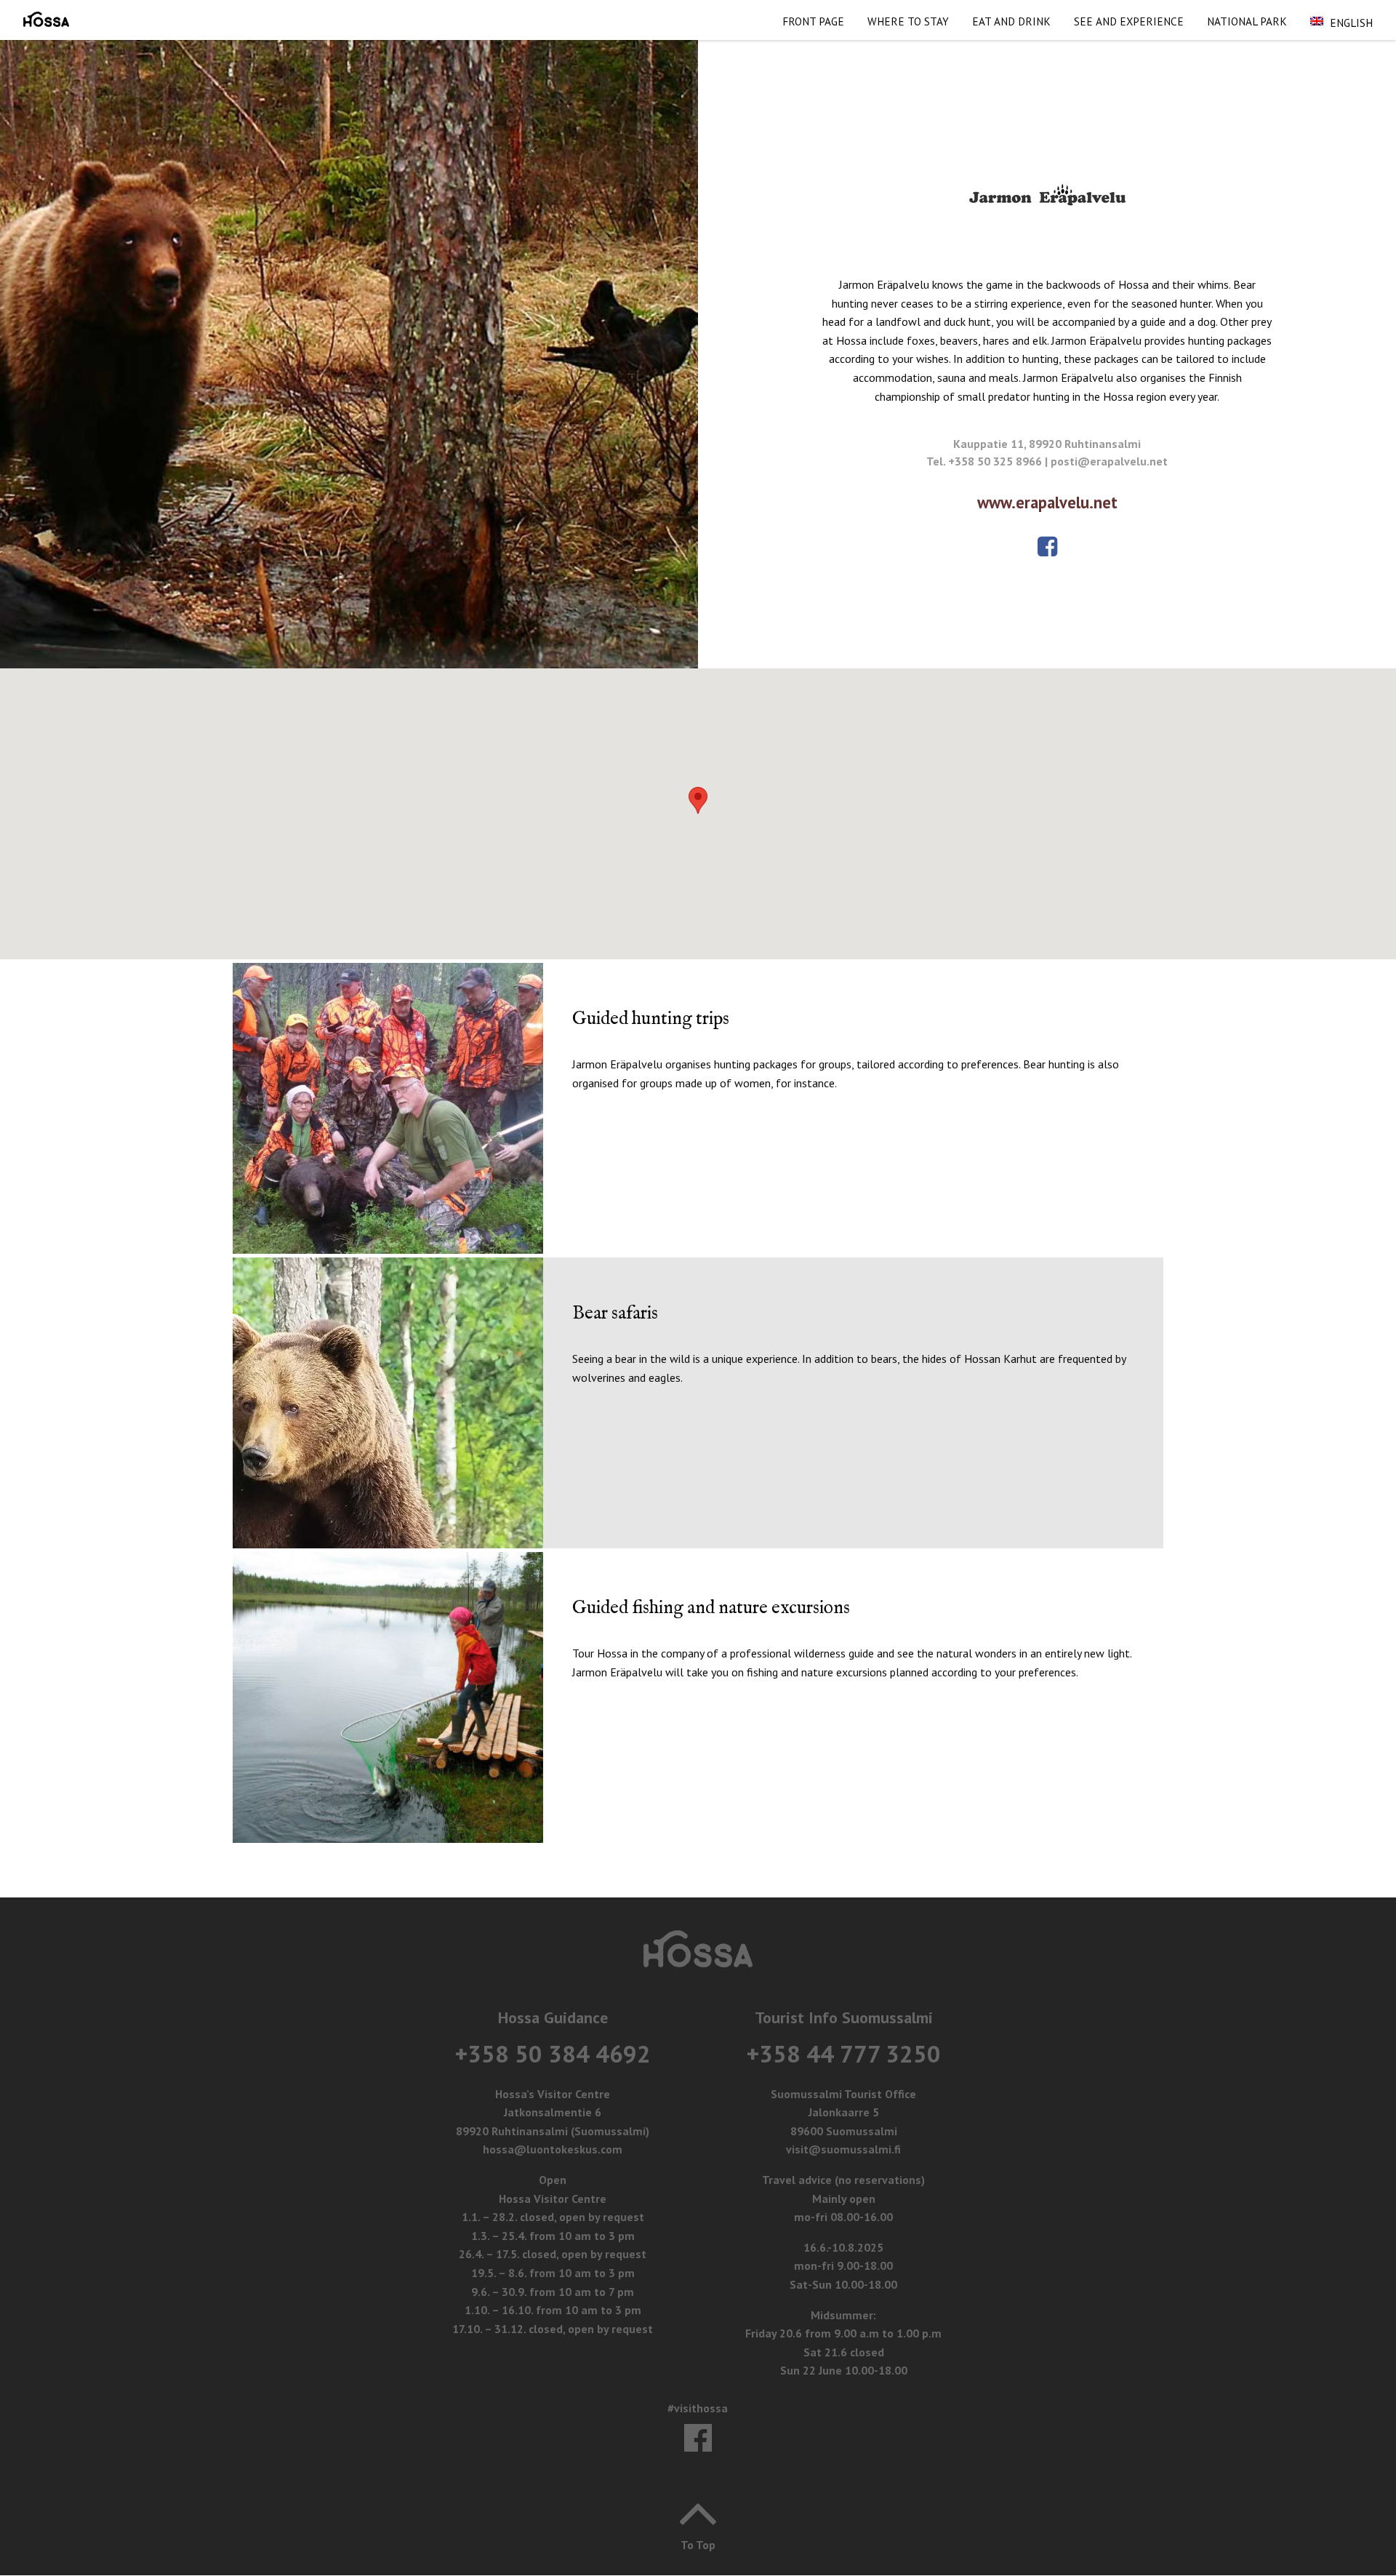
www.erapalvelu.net (1047, 502)
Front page (813, 21)
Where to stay (908, 21)
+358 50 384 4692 (553, 2053)
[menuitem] (813, 20)
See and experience (1129, 21)
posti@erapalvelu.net (1109, 461)
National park (1247, 21)
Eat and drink (1011, 21)
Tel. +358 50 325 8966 (984, 461)
